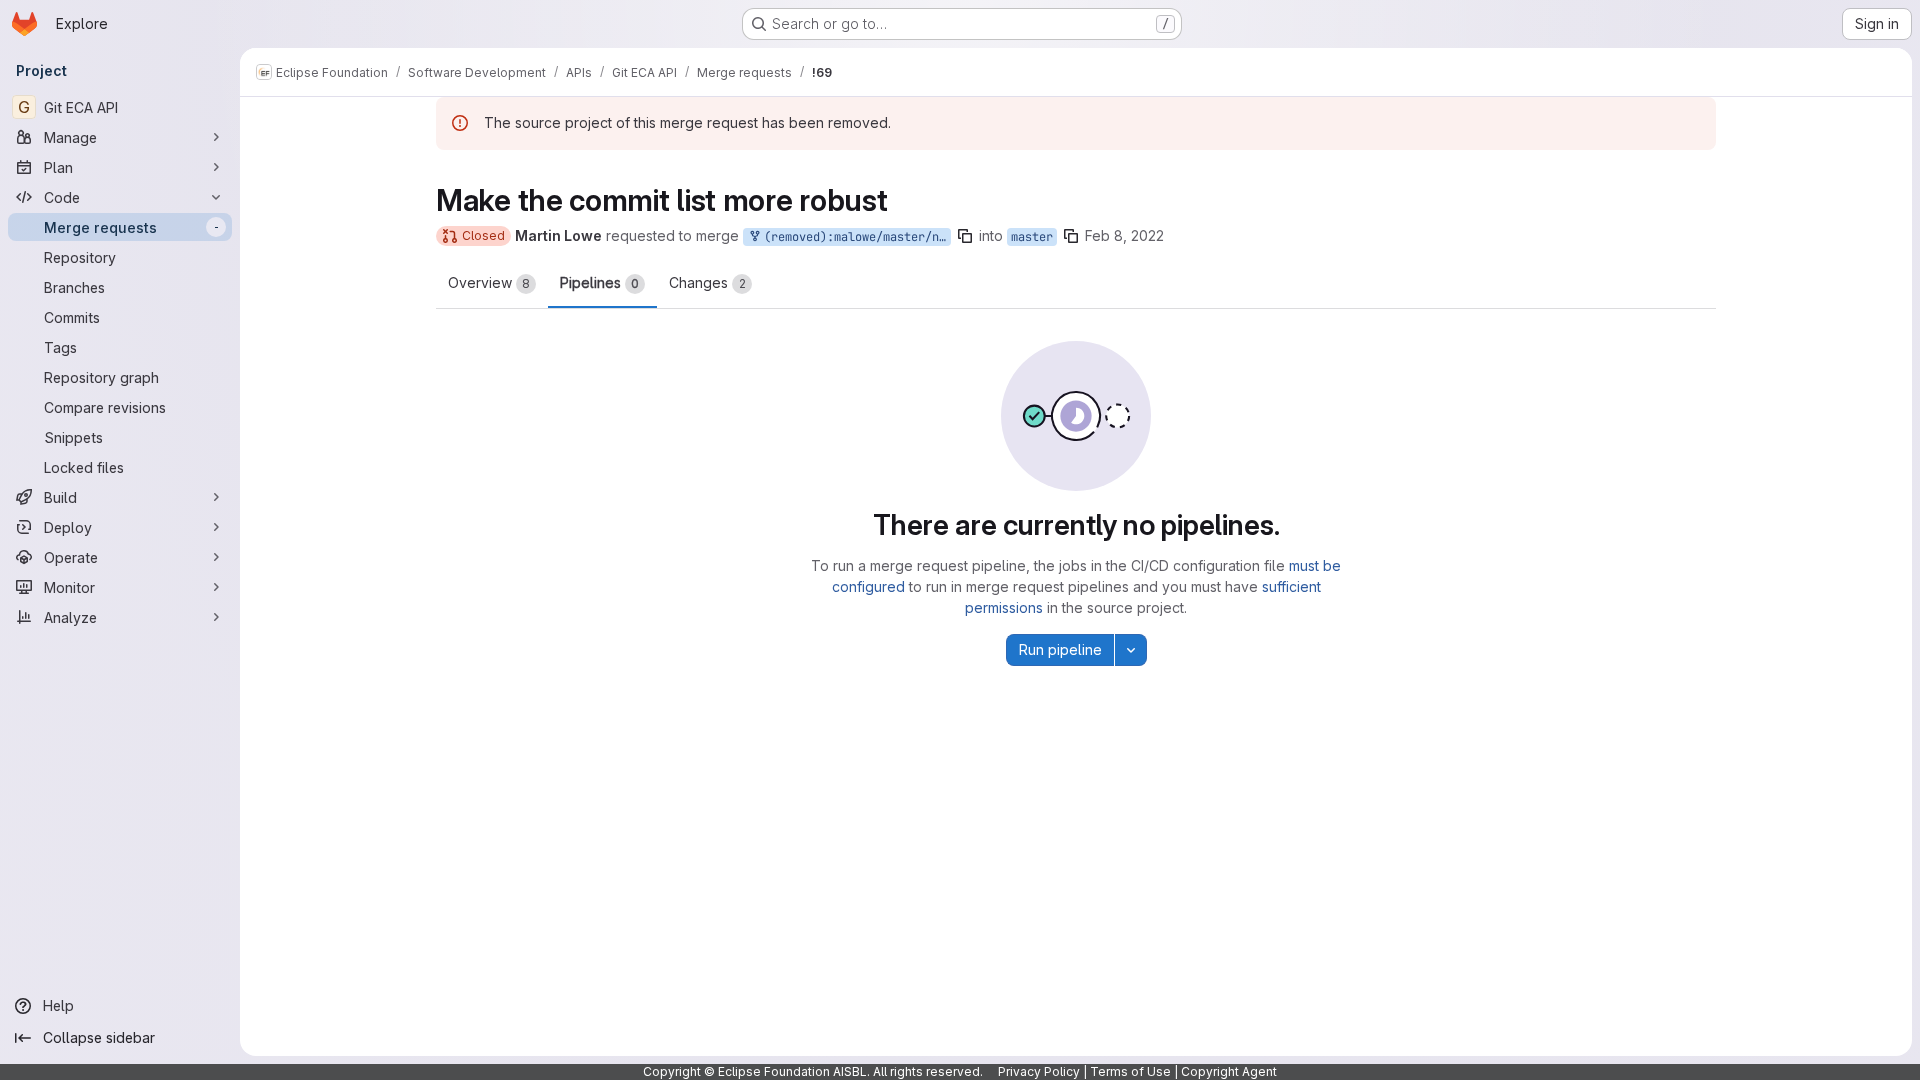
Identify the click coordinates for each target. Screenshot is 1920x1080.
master (1032, 237)
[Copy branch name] (965, 236)
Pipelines (599, 282)
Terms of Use (1130, 1071)
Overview (489, 282)
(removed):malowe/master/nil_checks (854, 237)
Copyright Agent (1229, 1071)
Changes (707, 282)
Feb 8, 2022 (1124, 235)
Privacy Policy (1039, 1071)
